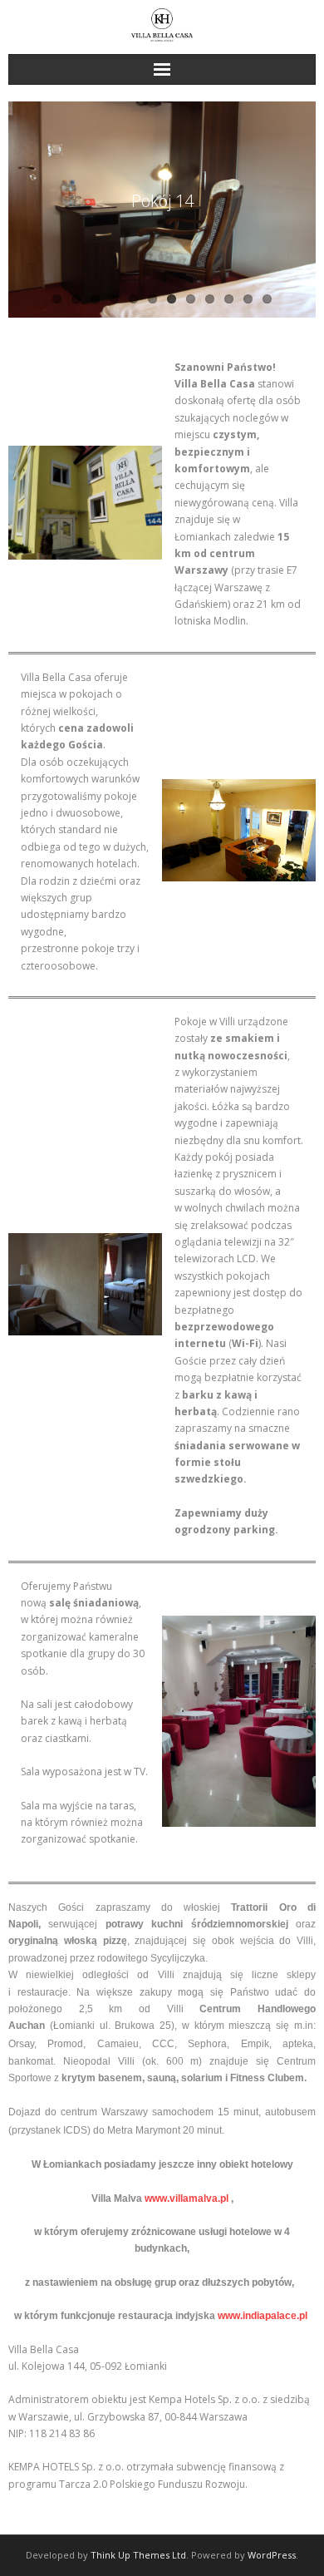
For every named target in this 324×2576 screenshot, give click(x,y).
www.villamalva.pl (187, 2198)
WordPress (272, 2555)
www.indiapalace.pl (263, 2316)
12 (267, 299)
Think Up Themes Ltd (138, 2555)
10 (229, 299)
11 (248, 299)
